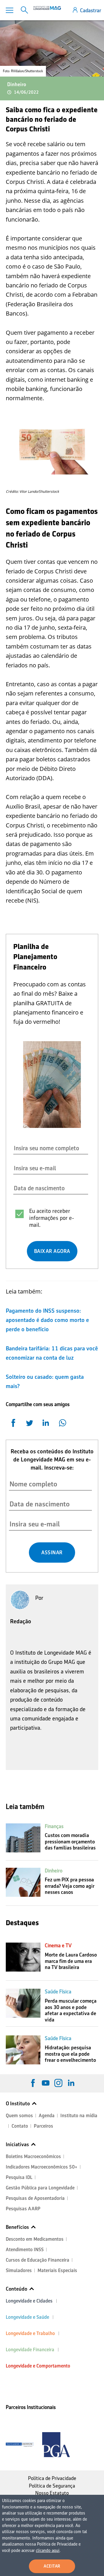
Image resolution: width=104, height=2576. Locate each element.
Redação (21, 1621)
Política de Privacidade (52, 2478)
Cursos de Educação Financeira (38, 2260)
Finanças (54, 1826)
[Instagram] (58, 2083)
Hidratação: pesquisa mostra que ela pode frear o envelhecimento (70, 2054)
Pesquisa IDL (19, 2177)
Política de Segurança (52, 2486)
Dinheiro (17, 84)
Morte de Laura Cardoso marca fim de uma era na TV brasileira (71, 1961)
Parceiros (43, 2126)
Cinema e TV (58, 1945)
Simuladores (19, 2270)
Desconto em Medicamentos (35, 2239)
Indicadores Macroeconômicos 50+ (42, 2167)
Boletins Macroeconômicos (33, 2156)
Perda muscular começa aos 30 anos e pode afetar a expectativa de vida (71, 2010)
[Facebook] (33, 2083)
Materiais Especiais (57, 2270)
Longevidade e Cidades (29, 2301)
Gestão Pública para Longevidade (40, 2188)
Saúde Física (58, 1992)
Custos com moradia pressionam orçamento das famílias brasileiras (70, 1842)
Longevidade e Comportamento (38, 2366)
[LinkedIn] (71, 2083)
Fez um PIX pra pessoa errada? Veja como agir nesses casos (70, 1886)
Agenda (47, 2116)
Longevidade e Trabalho (30, 2333)
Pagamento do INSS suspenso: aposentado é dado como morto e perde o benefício (47, 1320)
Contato (20, 2126)
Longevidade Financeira (30, 2350)
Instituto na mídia (79, 2116)
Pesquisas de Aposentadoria (35, 2198)
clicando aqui (48, 2550)
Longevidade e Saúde (27, 2317)
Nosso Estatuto (52, 2493)
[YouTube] (46, 2083)
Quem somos (19, 2116)
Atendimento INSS (25, 2250)
